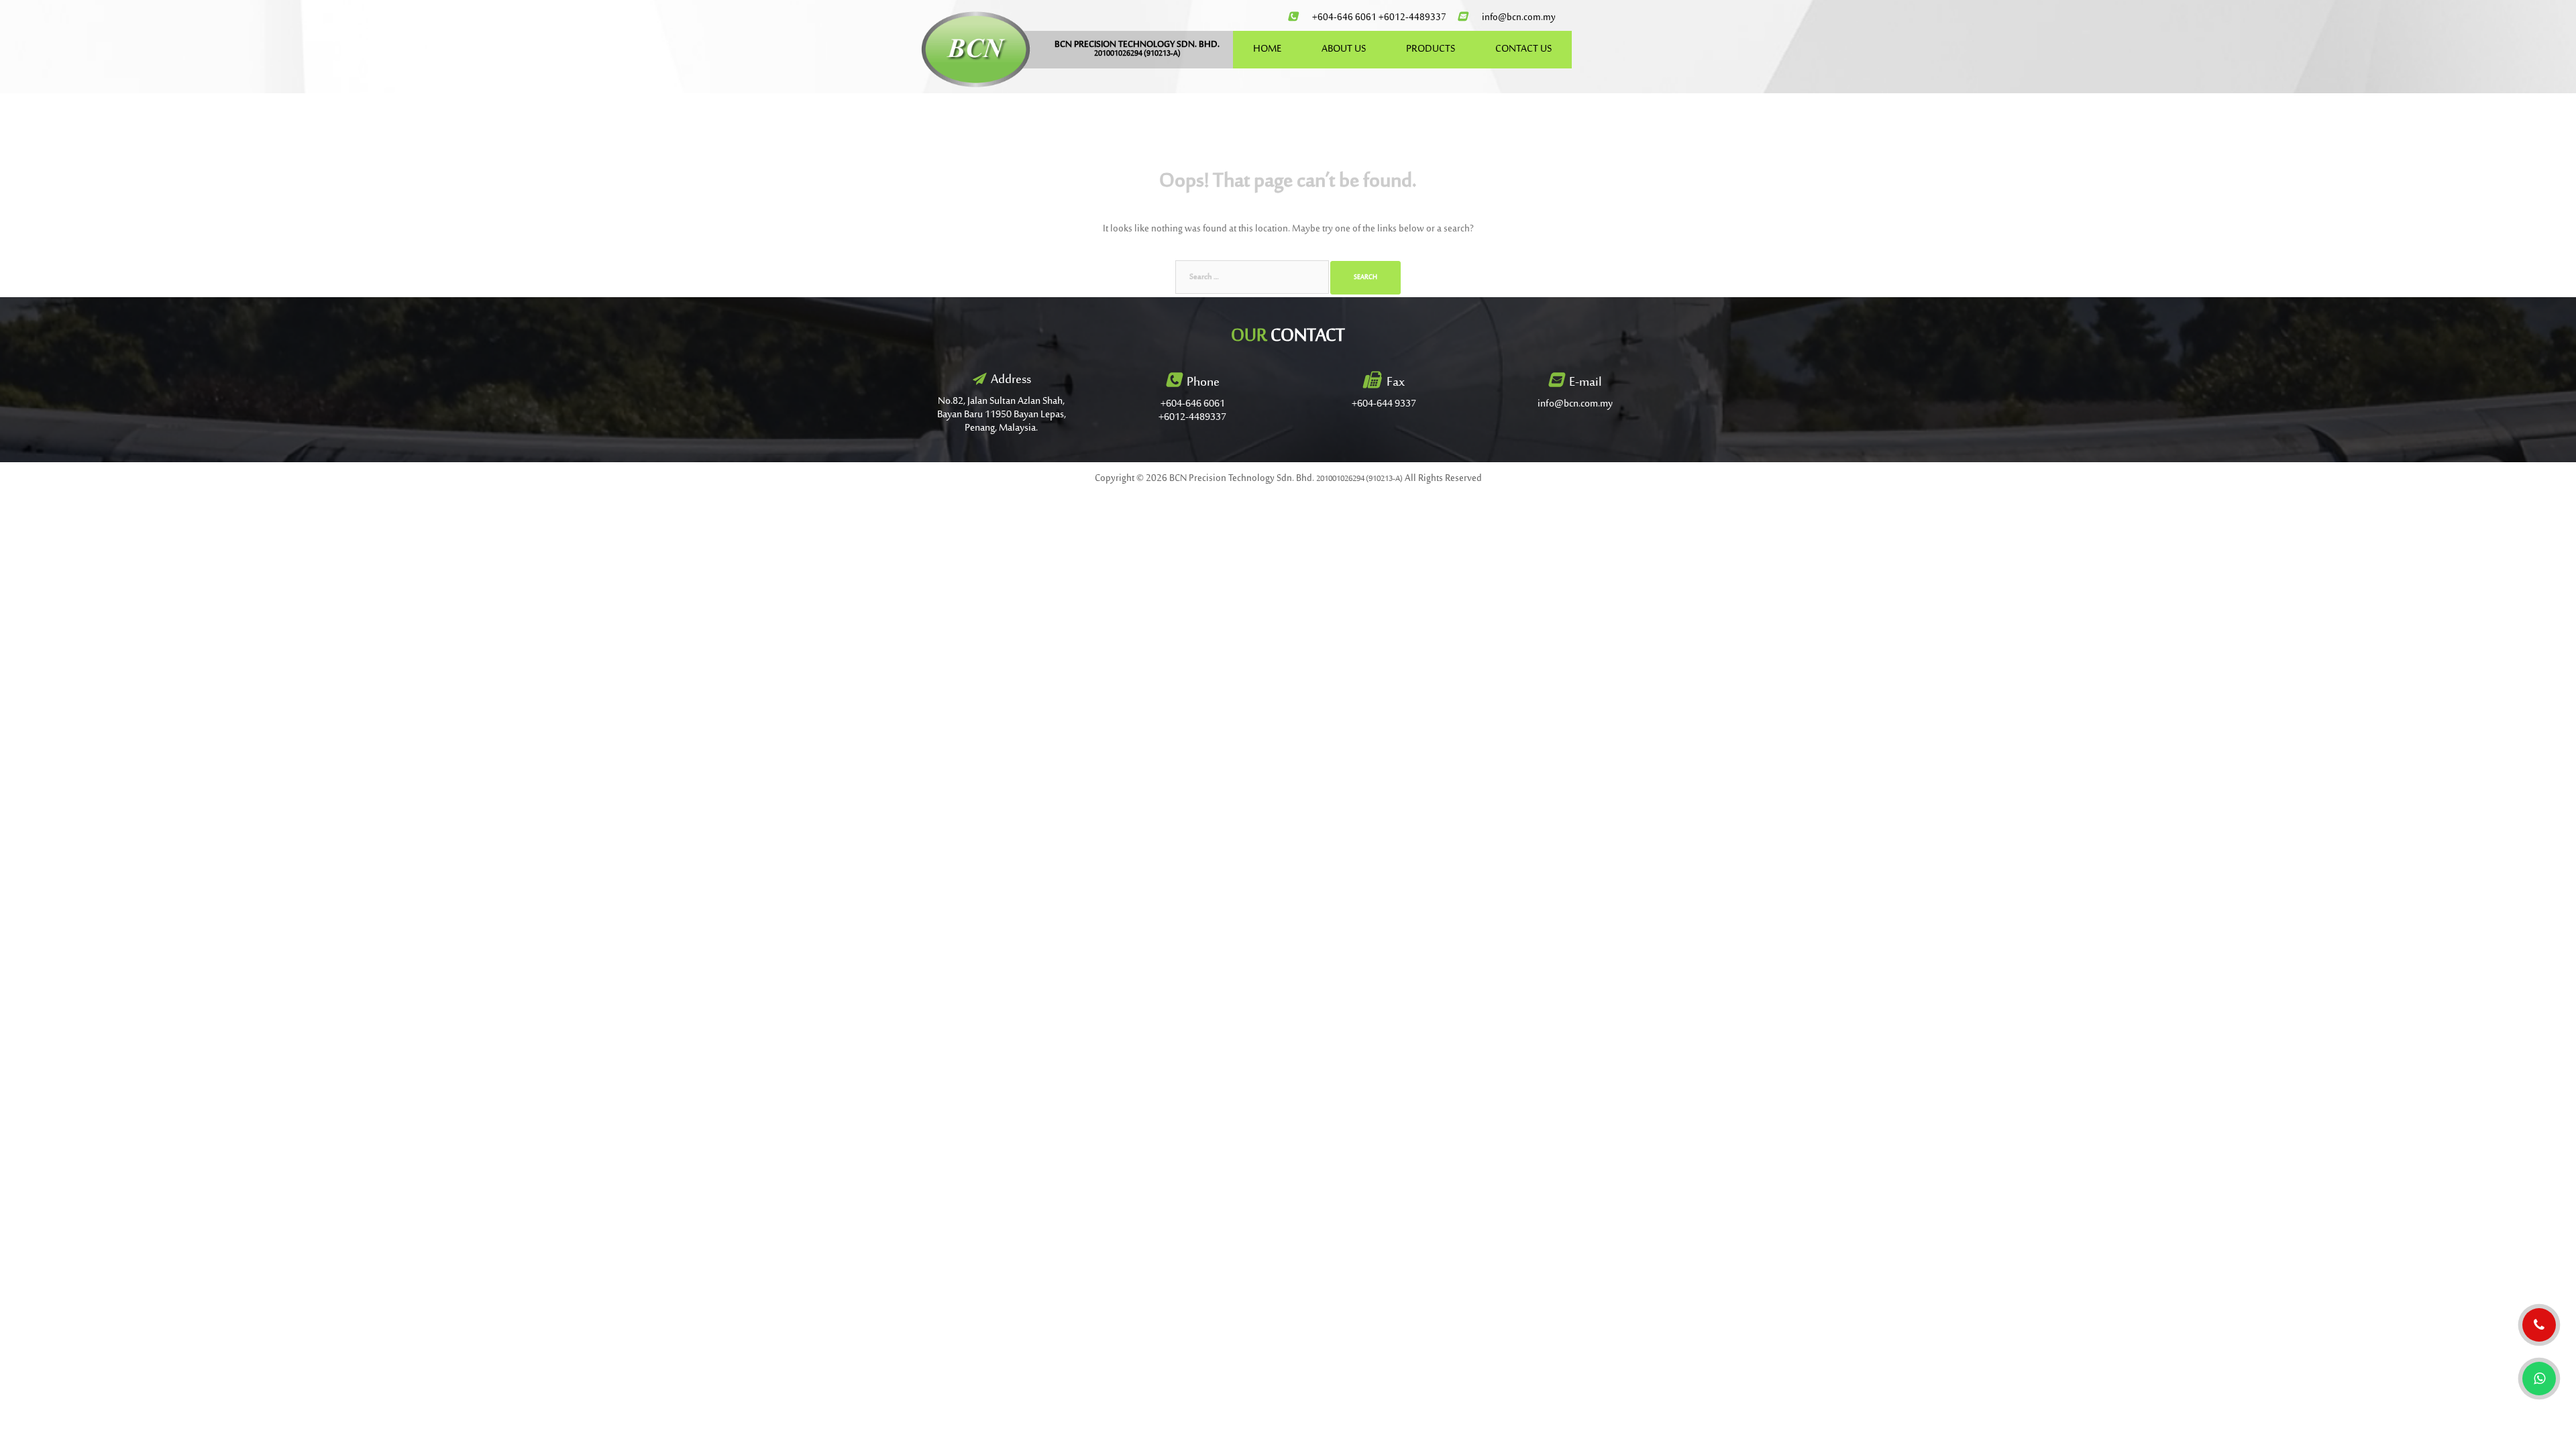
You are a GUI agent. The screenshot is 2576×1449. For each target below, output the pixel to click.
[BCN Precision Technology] (976, 49)
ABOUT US (1344, 49)
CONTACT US (1523, 49)
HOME (1267, 49)
